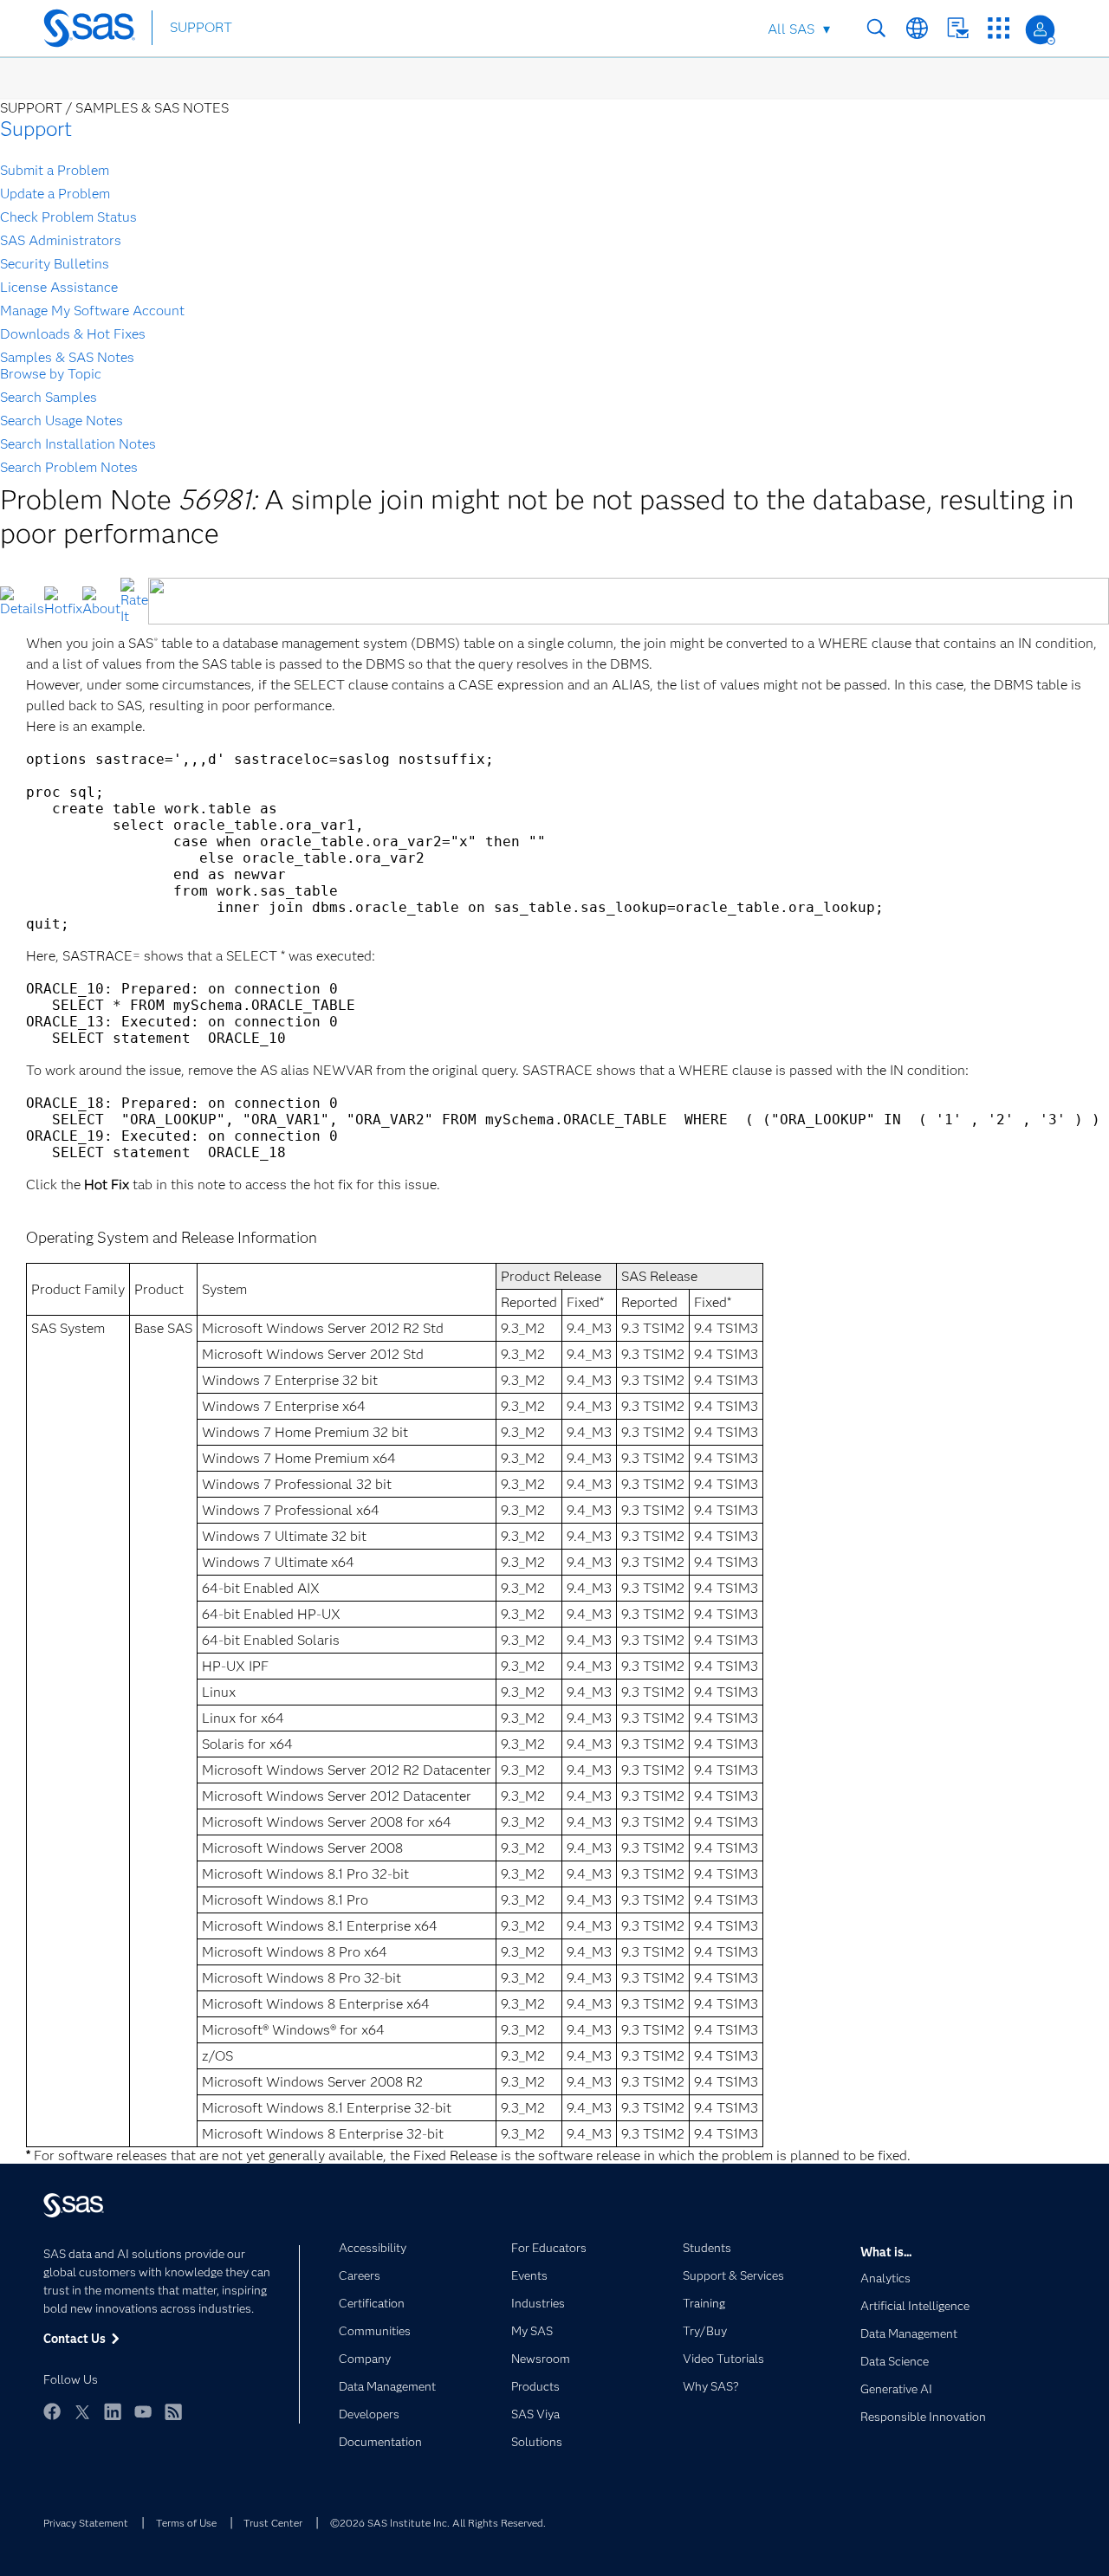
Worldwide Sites (917, 28)
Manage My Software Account (92, 311)
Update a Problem (55, 194)
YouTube (143, 2411)
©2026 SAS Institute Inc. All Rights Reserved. (438, 2523)
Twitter (82, 2411)
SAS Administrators (61, 240)
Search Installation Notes (78, 444)
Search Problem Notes (69, 467)
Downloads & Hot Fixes (73, 334)
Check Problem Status (68, 217)
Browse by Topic (51, 374)
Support (36, 129)
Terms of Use (186, 2523)
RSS (173, 2411)
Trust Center (273, 2523)
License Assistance (59, 287)
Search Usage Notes (62, 421)
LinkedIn (113, 2411)
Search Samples (49, 397)
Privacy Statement (86, 2523)
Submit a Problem (55, 170)
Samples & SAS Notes (67, 357)
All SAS (791, 29)
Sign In (1040, 30)
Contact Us (958, 28)
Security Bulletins (55, 264)
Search (876, 28)
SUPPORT (201, 27)
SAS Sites (999, 28)
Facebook (52, 2411)
